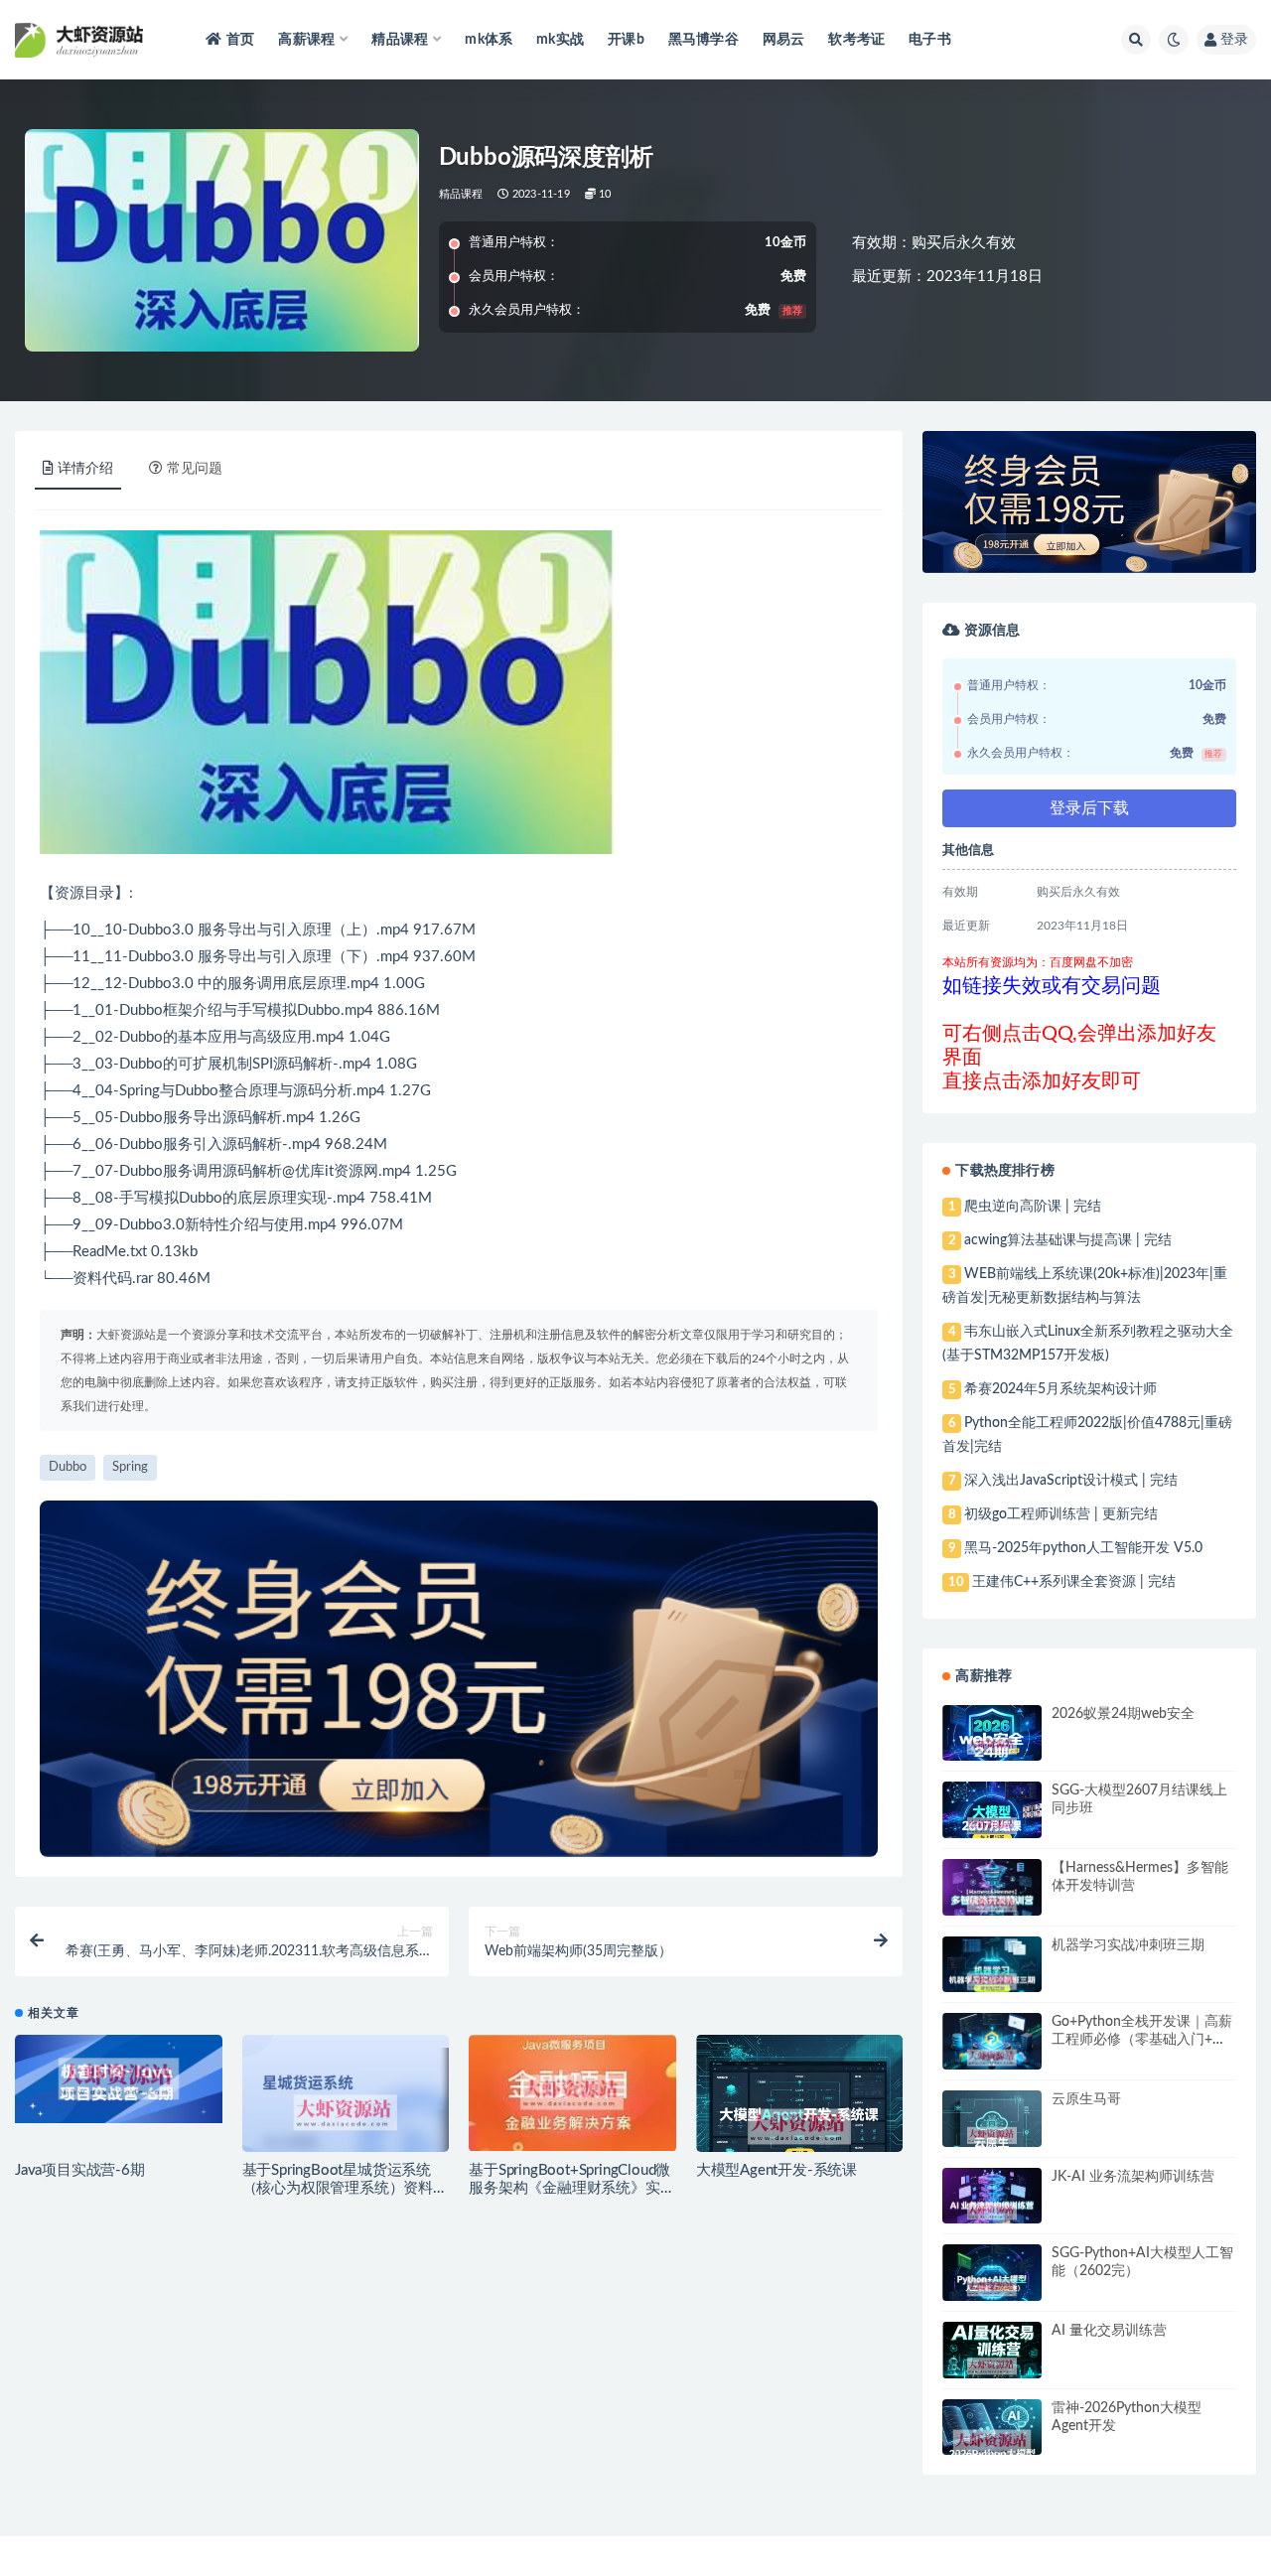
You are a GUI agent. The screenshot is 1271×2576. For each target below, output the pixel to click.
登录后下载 (1089, 808)
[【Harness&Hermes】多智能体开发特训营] (992, 1904)
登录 (1234, 40)
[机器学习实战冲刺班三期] (992, 1982)
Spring (140, 1091)
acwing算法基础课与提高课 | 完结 (1068, 1240)
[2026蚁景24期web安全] (992, 1746)
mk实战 (560, 40)
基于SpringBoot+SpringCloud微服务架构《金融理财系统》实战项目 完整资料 (571, 2188)
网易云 (784, 40)
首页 (240, 40)
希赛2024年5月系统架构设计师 (1060, 1389)
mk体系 (489, 40)
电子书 (930, 40)
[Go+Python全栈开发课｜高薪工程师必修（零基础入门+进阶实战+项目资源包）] (992, 2058)
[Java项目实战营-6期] (119, 2079)
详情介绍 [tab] (85, 469)
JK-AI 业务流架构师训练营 (1133, 2177)
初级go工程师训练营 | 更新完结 (1061, 1514)
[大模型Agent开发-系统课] (800, 2127)
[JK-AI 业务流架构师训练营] (992, 2212)
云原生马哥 (1086, 2099)
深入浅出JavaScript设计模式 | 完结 (1071, 1481)
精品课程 (461, 194)
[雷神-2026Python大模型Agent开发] (992, 2443)
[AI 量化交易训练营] (992, 2366)
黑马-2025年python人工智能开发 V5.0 (1083, 1548)
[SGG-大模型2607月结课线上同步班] (992, 1826)
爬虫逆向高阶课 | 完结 (1033, 1207)
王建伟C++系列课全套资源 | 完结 (1074, 1582)
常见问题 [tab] (195, 469)
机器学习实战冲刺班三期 (1128, 1945)
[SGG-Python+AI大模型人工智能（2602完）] (992, 2288)
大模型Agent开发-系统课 (777, 2170)
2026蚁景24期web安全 (1123, 1714)
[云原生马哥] (992, 2136)
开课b (626, 40)
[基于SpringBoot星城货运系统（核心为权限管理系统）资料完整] (346, 2112)
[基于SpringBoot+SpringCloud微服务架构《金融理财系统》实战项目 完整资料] (572, 2092)
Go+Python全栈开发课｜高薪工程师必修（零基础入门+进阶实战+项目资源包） (1142, 2040)
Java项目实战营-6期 (80, 2170)
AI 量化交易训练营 (1109, 2331)
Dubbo (150, 930)
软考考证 (856, 40)
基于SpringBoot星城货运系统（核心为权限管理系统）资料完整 (345, 2188)
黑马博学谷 (704, 40)
